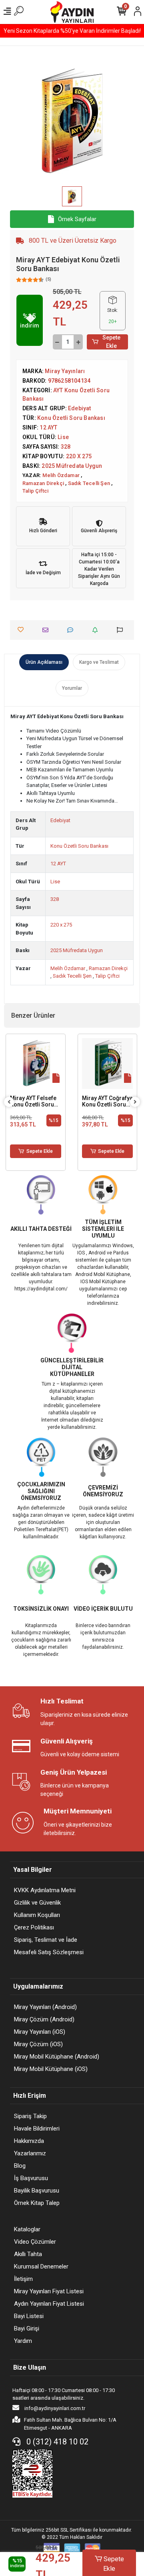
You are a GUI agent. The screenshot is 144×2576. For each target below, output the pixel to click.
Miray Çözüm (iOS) (38, 2044)
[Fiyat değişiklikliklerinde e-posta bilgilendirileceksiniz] (97, 630)
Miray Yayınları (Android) (45, 2007)
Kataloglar (27, 2229)
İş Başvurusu (31, 2178)
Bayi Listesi (29, 2316)
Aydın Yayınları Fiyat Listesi (49, 2304)
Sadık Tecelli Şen (73, 976)
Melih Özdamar (68, 968)
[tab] (44, 662)
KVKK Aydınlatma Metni (45, 1890)
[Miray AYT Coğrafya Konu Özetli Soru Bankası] (108, 1064)
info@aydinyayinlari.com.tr (54, 2408)
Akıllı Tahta (28, 2254)
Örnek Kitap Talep (37, 2203)
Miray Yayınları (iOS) (40, 2032)
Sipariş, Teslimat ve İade (46, 1940)
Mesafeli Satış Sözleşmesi (49, 1952)
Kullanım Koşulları (37, 1915)
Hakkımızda (29, 2141)
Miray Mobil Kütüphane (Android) (57, 2057)
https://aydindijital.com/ (41, 1289)
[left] (9, 1102)
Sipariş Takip (30, 2116)
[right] (135, 1102)
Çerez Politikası (34, 1927)
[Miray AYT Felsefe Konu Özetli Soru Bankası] (36, 1064)
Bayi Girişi (27, 2328)
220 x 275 (61, 925)
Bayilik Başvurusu (37, 2191)
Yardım (23, 2341)
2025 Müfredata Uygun (77, 950)
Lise (55, 882)
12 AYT (58, 864)
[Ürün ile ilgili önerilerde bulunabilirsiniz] (122, 630)
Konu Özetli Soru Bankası (79, 846)
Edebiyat (60, 820)
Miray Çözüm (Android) (44, 2019)
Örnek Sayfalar (77, 219)
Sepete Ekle (111, 342)
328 (55, 899)
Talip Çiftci (107, 976)
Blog (20, 2166)
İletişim (23, 2279)
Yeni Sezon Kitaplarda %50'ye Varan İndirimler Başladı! (72, 31)
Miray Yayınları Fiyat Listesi (49, 2291)
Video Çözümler (35, 2242)
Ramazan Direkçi (108, 968)
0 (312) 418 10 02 (56, 2442)
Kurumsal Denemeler (41, 2266)
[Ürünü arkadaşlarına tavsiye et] (47, 630)
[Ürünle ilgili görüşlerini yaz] (72, 630)
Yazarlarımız (30, 2153)
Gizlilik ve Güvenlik (37, 1903)
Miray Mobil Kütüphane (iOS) (51, 2069)
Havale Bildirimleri (37, 2129)
